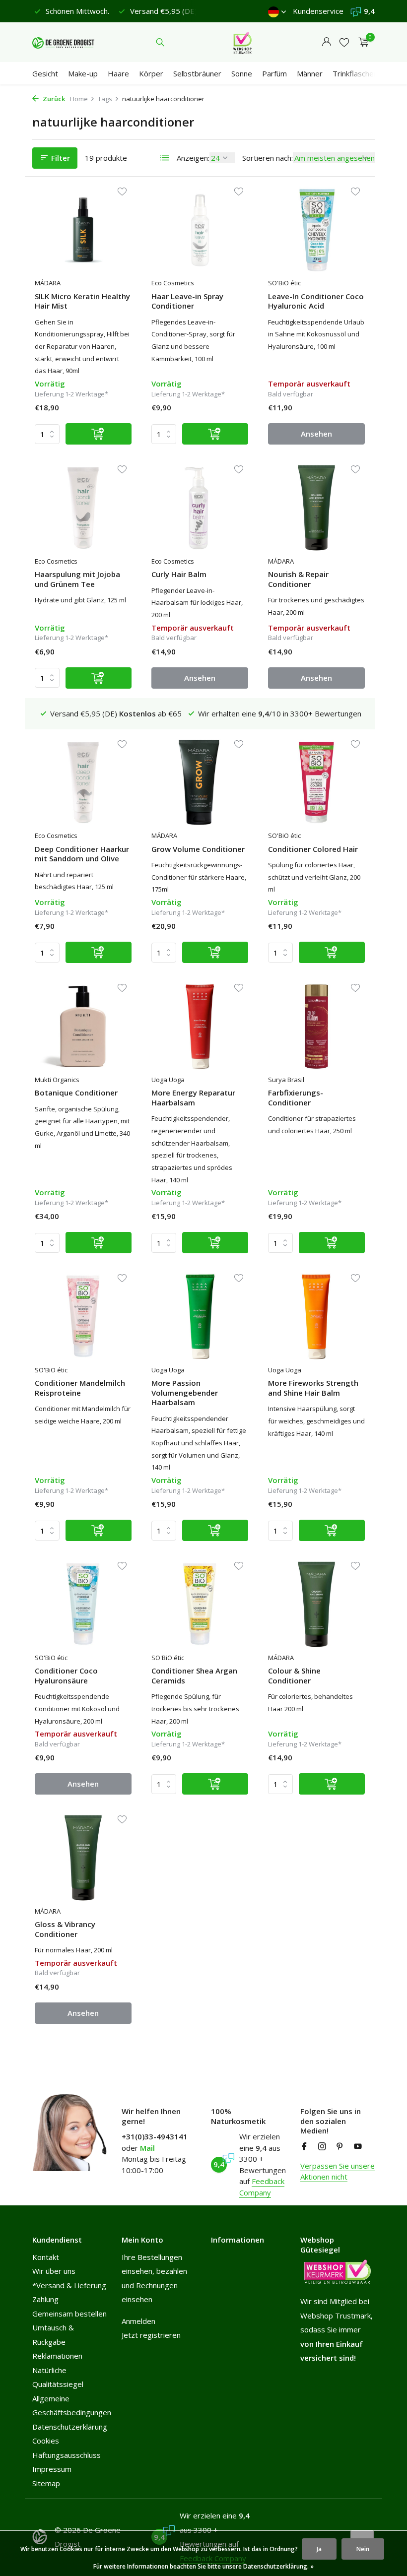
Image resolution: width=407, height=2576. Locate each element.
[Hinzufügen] (99, 434)
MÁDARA (48, 283)
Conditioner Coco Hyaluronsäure (66, 1676)
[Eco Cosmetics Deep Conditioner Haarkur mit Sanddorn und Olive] (83, 782)
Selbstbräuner (197, 73)
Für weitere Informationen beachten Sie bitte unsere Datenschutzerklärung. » (203, 2566)
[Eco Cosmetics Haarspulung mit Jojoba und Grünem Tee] (83, 508)
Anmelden (138, 2321)
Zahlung (45, 2299)
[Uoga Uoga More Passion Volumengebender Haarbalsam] (200, 1316)
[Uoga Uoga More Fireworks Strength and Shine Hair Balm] (316, 1316)
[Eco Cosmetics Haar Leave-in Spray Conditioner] (200, 230)
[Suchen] (160, 42)
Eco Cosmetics (173, 283)
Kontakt (46, 2257)
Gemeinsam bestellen (69, 2314)
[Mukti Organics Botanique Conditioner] (83, 1026)
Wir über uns (54, 2271)
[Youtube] (358, 2147)
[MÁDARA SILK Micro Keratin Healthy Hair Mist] (83, 230)
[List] (165, 158)
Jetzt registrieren (151, 2335)
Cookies (46, 2441)
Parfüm (274, 73)
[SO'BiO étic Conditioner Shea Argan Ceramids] (200, 1604)
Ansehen (316, 434)
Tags (105, 99)
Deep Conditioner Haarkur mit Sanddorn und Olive (82, 854)
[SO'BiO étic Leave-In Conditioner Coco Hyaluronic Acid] (316, 230)
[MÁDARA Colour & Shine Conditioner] (316, 1604)
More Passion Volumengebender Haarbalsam (185, 1393)
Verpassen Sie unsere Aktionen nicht (338, 2171)
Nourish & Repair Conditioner (298, 579)
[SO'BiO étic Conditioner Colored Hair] (316, 782)
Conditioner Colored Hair (313, 849)
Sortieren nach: (268, 158)
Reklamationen (57, 2356)
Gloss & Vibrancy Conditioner (65, 1929)
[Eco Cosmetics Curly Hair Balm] (200, 508)
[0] (361, 42)
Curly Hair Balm (179, 574)
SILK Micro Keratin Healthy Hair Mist (82, 301)
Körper (151, 73)
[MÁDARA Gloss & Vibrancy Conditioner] (83, 1858)
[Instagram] (322, 2147)
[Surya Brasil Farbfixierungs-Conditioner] (316, 1026)
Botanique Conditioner (76, 1093)
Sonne (242, 73)
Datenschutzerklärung (70, 2427)
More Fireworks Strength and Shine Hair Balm (313, 1388)
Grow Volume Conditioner (198, 849)
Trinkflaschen (355, 73)
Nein (363, 2549)
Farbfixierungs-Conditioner (296, 1098)
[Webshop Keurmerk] (242, 42)
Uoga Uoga (168, 1080)
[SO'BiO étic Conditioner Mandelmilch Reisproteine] (83, 1316)
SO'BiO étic (284, 283)
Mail (147, 2148)
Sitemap (46, 2483)
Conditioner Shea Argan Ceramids (194, 1676)
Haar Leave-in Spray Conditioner (187, 301)
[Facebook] (304, 2147)
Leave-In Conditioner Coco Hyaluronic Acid (316, 301)
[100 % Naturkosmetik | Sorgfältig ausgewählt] (63, 42)
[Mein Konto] (326, 42)
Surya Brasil (286, 1080)
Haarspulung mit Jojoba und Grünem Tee (77, 579)
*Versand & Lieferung (69, 2285)
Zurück (53, 99)
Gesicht (45, 73)
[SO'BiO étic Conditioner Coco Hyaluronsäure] (83, 1604)
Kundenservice (318, 11)
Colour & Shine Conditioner (294, 1676)
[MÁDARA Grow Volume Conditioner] (200, 782)
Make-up (83, 73)
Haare (118, 73)
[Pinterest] (340, 2147)
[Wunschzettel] (344, 42)
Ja (319, 2549)
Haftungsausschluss (67, 2455)
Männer (310, 73)
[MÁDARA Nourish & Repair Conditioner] (316, 508)
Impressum (52, 2469)
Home (79, 99)
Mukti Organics (57, 1080)
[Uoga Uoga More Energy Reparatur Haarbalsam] (200, 1026)
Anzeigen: (193, 158)
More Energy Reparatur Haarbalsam (193, 1098)
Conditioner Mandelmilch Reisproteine (80, 1388)
